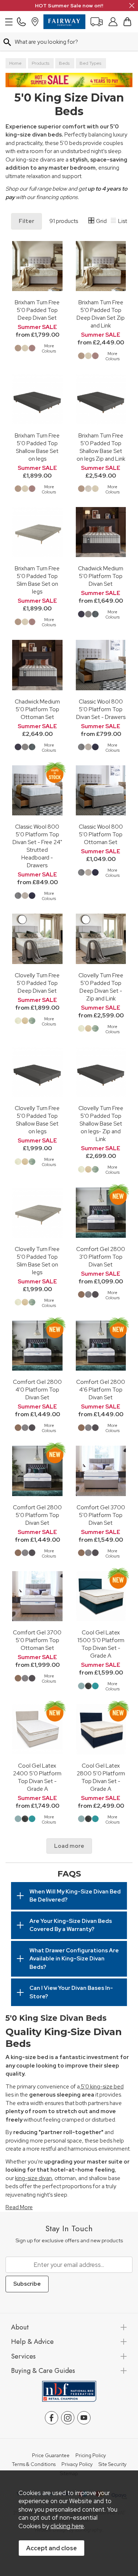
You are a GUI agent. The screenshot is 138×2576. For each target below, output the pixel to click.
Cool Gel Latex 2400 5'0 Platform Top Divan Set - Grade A (37, 1777)
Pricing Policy (91, 2456)
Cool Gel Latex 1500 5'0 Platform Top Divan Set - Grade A (101, 1644)
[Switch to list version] (114, 222)
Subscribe (27, 2284)
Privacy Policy (77, 2465)
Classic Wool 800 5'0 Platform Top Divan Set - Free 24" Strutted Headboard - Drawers (37, 846)
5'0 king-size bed (102, 2087)
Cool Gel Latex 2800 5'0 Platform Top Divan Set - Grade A (101, 1777)
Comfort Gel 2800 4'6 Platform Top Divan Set (101, 1390)
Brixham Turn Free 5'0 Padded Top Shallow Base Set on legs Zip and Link (101, 447)
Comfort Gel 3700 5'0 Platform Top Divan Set (101, 1515)
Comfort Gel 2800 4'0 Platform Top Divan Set (37, 1390)
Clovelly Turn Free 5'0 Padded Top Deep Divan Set (37, 983)
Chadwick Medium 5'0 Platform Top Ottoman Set (37, 709)
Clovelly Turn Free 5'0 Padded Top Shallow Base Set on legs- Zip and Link (101, 1124)
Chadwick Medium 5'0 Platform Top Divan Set (101, 576)
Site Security (113, 2465)
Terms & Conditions (34, 2465)
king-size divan (33, 2178)
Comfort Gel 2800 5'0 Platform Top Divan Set (37, 1515)
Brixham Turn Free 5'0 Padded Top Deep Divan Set (37, 310)
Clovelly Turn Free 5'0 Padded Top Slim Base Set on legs (37, 1261)
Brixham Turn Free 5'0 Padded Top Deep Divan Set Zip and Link (101, 314)
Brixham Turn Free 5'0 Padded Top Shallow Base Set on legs (37, 447)
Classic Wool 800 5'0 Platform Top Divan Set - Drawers (101, 709)
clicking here (67, 2526)
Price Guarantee (51, 2456)
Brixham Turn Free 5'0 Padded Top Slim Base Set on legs (37, 580)
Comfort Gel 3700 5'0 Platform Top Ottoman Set (37, 1640)
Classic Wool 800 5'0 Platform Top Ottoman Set (101, 834)
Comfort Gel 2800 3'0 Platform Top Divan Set (101, 1257)
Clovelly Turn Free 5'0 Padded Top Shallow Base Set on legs (37, 1120)
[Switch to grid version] (92, 222)
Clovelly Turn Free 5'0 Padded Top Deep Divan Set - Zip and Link (101, 987)
